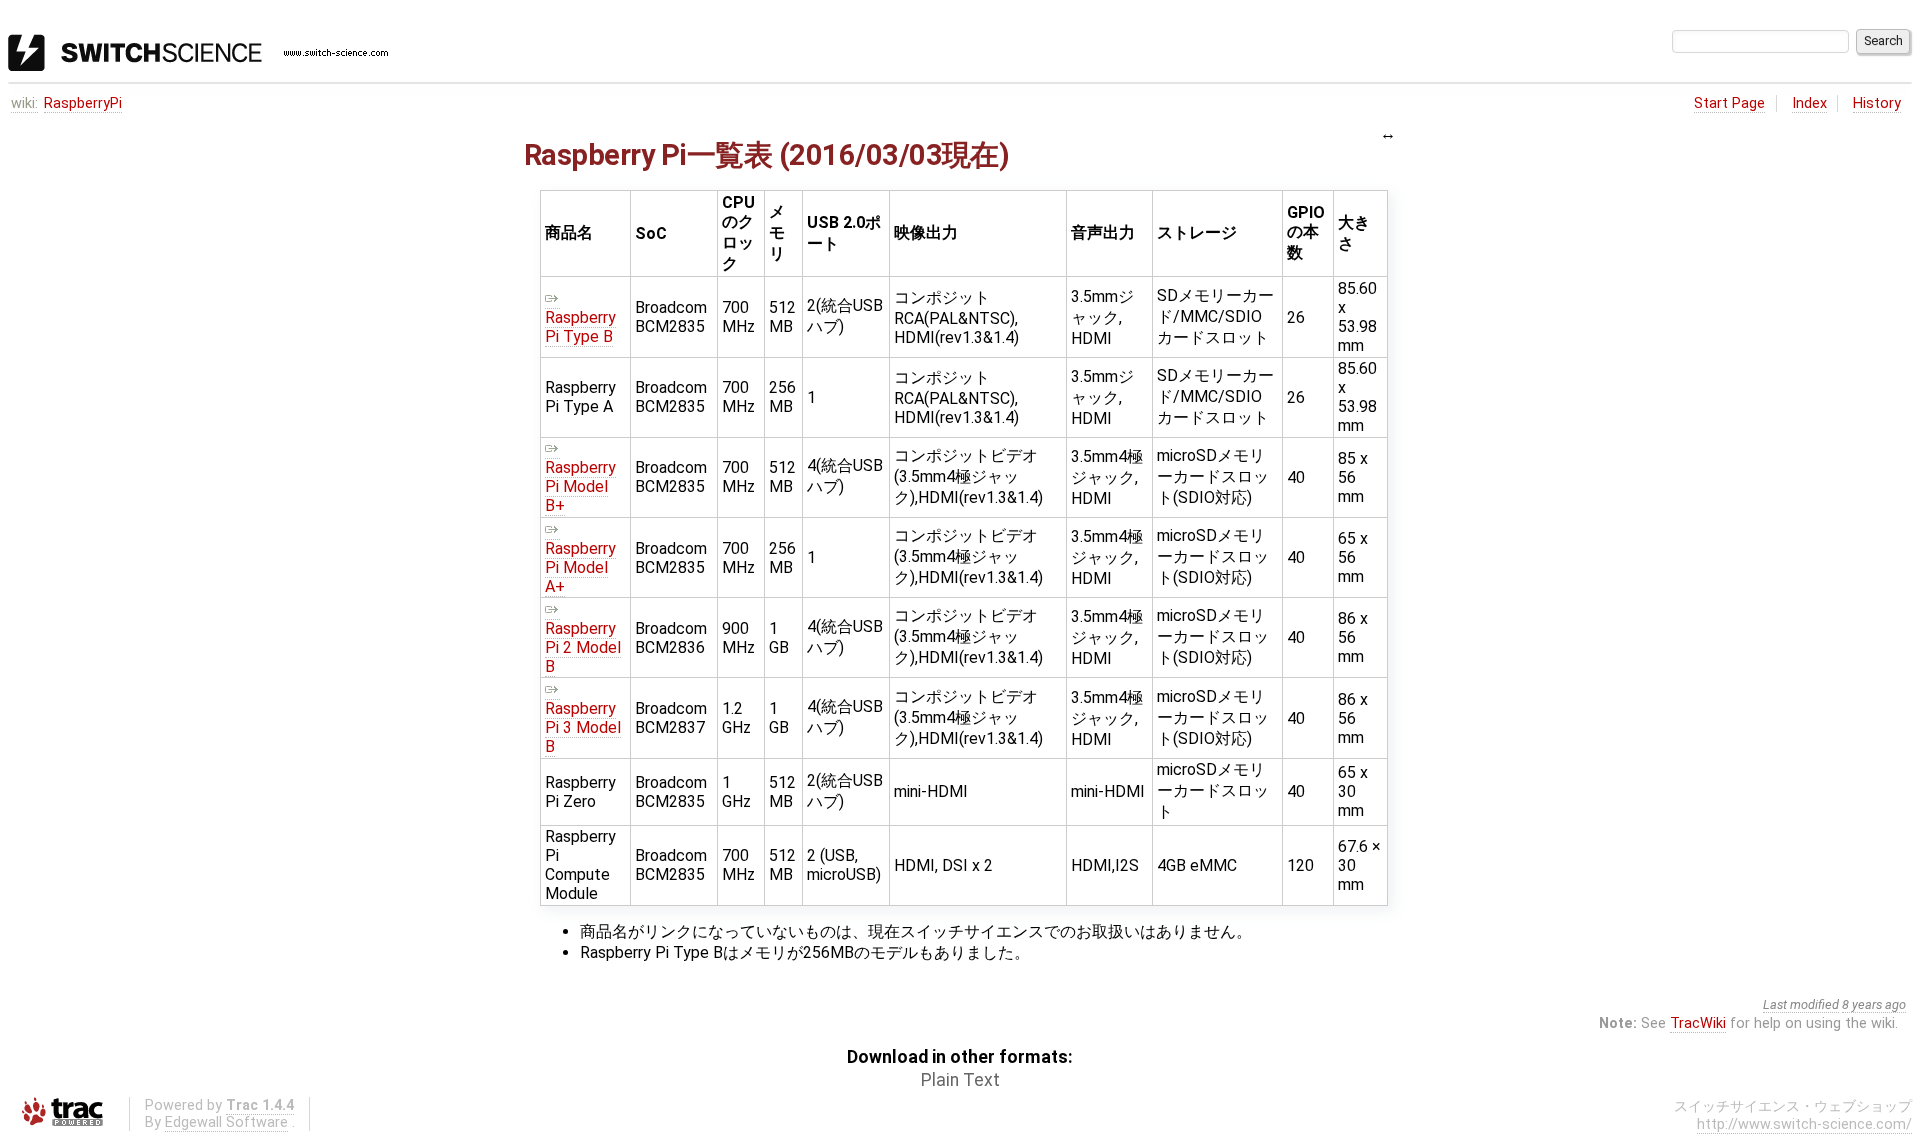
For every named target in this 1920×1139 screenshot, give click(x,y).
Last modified (1801, 1004)
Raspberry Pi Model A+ (580, 567)
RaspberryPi (83, 103)
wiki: (24, 103)
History (1877, 103)
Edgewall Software (226, 1122)
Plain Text (960, 1080)
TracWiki (1698, 1023)
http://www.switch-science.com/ (1804, 1124)
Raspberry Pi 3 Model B (583, 727)
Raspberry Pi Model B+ (580, 486)
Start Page (1729, 103)
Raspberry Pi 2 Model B (583, 647)
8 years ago (1874, 1004)
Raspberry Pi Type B (580, 327)
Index (1809, 103)
